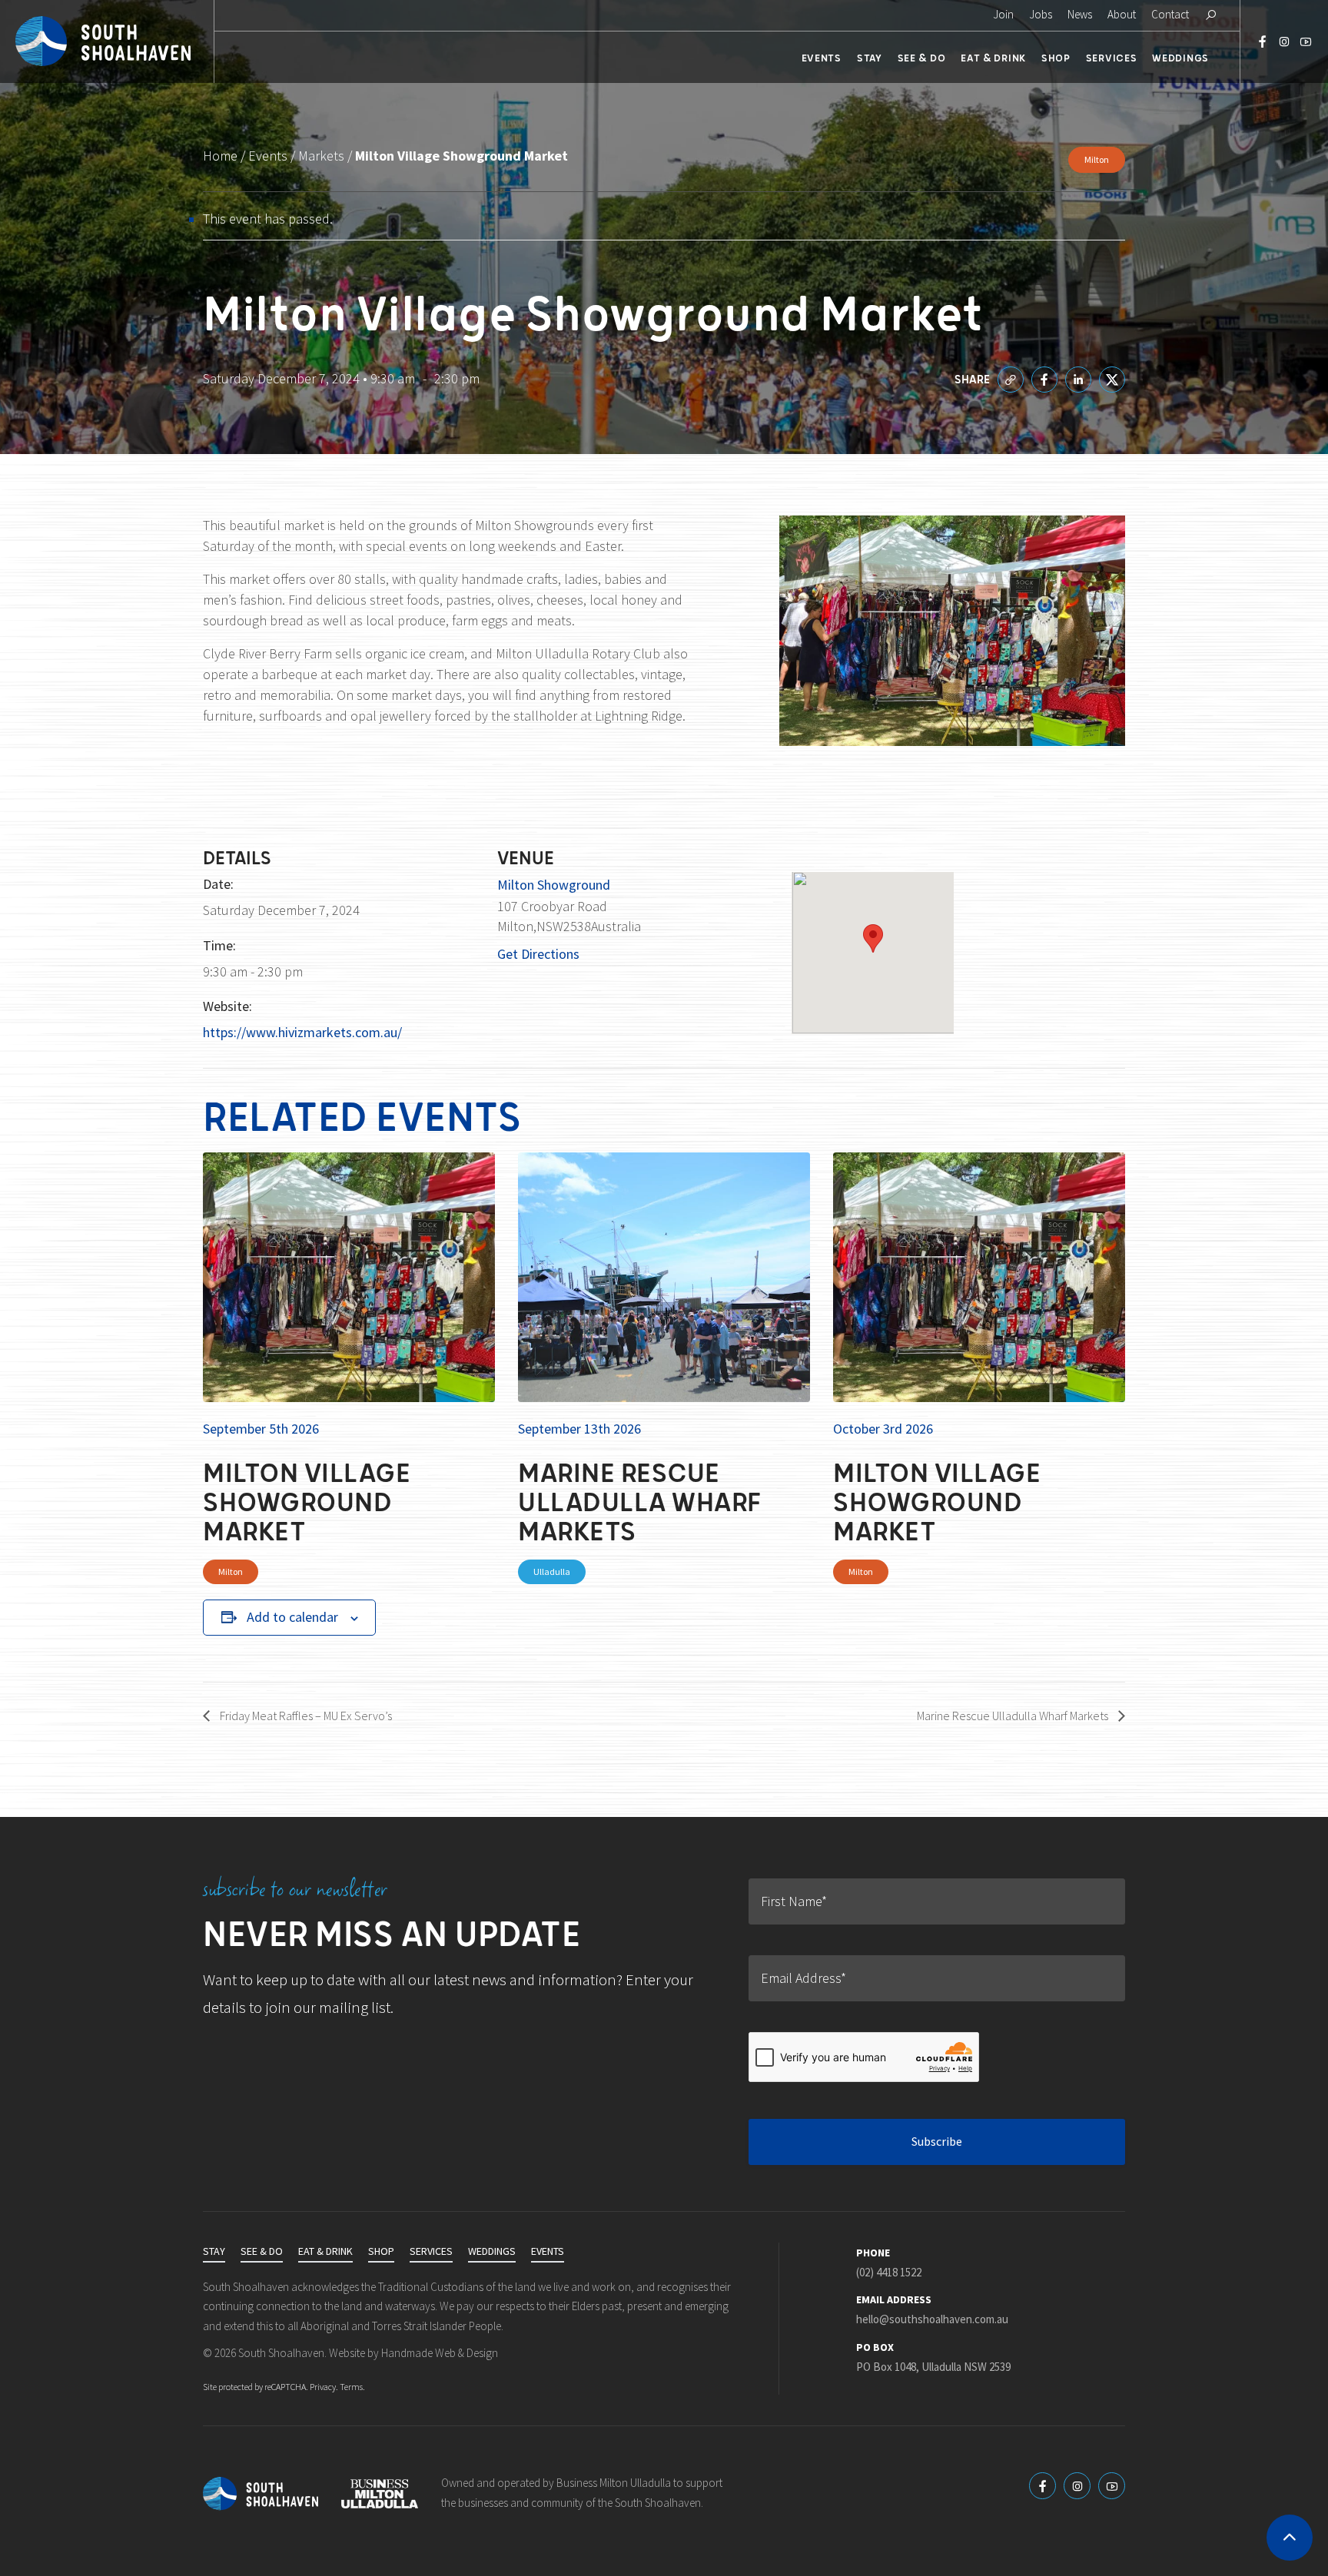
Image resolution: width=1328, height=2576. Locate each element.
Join (1003, 15)
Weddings (1180, 57)
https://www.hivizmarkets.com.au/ (302, 1033)
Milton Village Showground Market (307, 1500)
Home (220, 156)
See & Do (922, 57)
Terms (351, 2387)
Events (822, 57)
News (1080, 15)
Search (1210, 15)
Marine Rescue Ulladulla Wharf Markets (640, 1500)
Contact (1170, 15)
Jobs (1041, 15)
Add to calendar (292, 1617)
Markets (321, 156)
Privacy (323, 2387)
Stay (870, 57)
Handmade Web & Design (440, 2353)
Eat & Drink (993, 57)
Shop (1056, 57)
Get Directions (538, 954)
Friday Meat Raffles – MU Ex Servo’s (305, 1716)
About (1122, 15)
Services (1112, 57)
